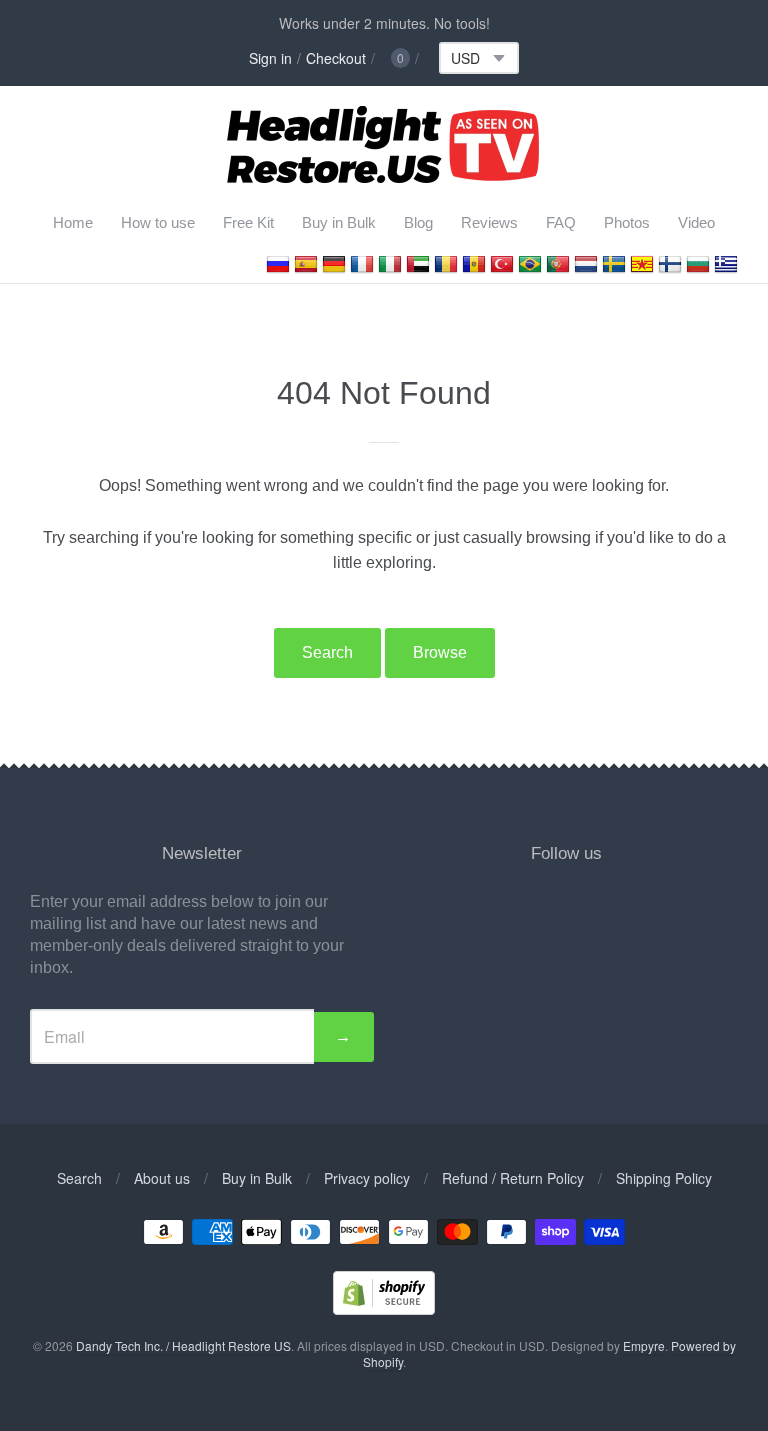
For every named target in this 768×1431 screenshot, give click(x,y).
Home (73, 222)
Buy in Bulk (339, 222)
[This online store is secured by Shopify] (384, 1308)
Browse (440, 652)
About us (162, 1178)
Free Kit (248, 222)
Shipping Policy (664, 1178)
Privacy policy (367, 1178)
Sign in (270, 58)
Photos (627, 222)
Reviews (489, 222)
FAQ (561, 222)
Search (327, 652)
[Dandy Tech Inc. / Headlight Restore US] (384, 176)
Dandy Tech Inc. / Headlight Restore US (183, 1345)
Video (696, 222)
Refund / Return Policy (513, 1178)
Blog (418, 222)
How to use (158, 222)
